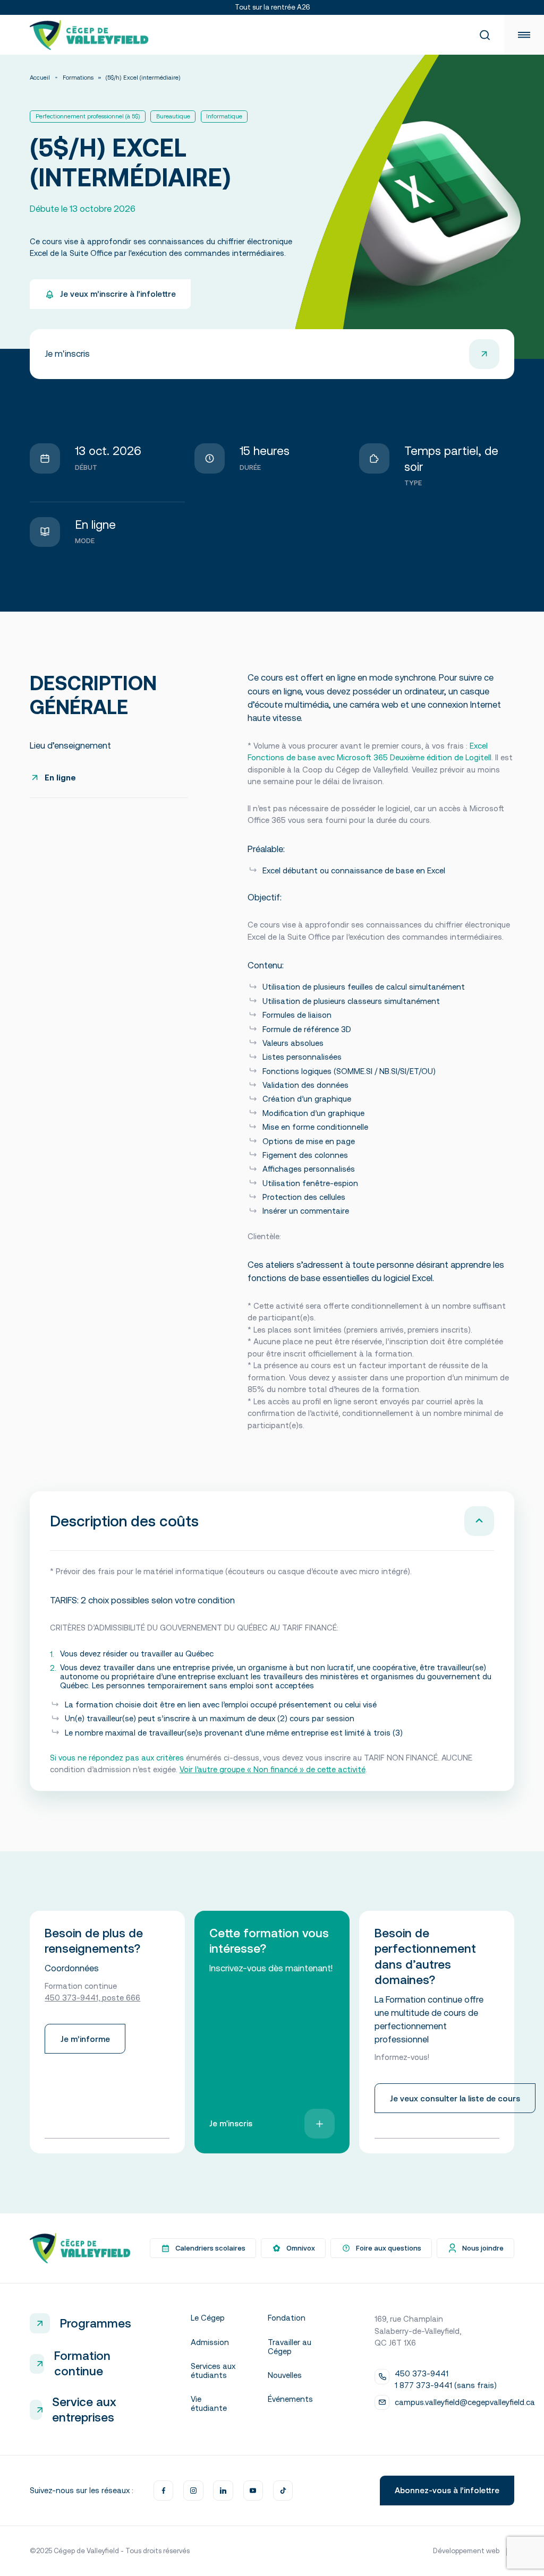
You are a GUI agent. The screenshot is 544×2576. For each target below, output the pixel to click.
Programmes (95, 2323)
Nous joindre (483, 2248)
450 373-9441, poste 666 (92, 1998)
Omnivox (301, 2248)
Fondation (287, 2318)
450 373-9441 (422, 2373)
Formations (78, 78)
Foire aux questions (389, 2248)
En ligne (60, 778)
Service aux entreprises (84, 2410)
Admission (210, 2342)
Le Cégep (208, 2318)
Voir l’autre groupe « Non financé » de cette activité (273, 1769)
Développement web (466, 2551)
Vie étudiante (209, 2403)
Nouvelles (285, 2375)
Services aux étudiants (213, 2371)
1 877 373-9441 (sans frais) (446, 2385)
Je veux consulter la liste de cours (455, 2098)
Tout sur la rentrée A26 (272, 7)
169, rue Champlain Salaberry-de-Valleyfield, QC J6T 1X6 (418, 2331)
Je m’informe (85, 2039)
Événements (290, 2399)
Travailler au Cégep (290, 2347)
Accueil (40, 78)
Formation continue (82, 2363)
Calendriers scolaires (210, 2248)
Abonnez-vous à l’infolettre (447, 2490)
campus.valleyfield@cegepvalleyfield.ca (465, 2402)
